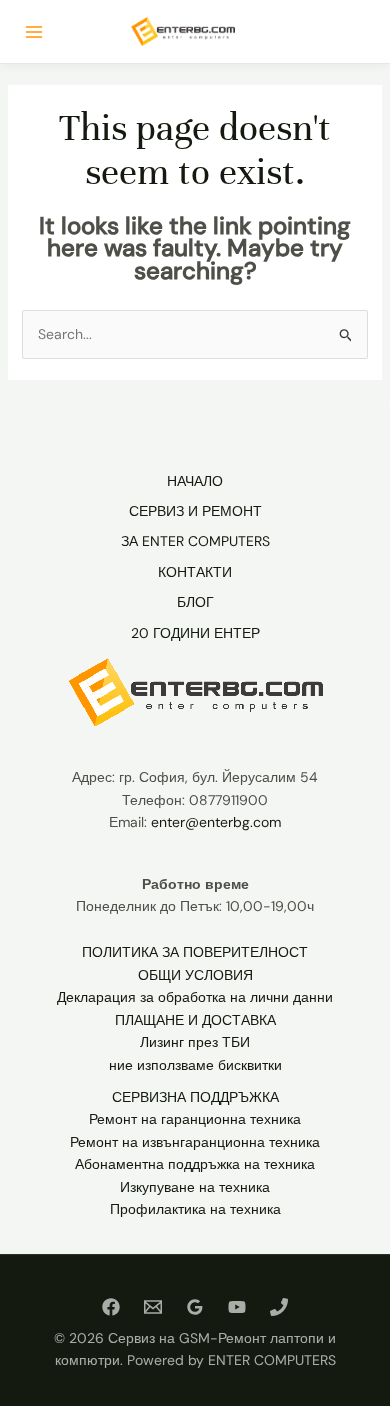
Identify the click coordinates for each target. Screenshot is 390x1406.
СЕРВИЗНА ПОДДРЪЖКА (195, 1097)
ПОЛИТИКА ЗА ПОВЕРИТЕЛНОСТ (195, 952)
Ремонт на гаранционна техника (195, 1119)
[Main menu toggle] (34, 32)
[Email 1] (153, 1307)
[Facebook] (111, 1307)
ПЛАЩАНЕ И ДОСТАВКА (195, 1020)
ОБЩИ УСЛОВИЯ (195, 975)
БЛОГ (195, 602)
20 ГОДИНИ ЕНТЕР (195, 633)
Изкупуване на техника (195, 1187)
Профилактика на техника (195, 1209)
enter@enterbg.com (216, 822)
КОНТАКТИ (195, 572)
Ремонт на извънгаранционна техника (195, 1142)
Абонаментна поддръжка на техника (195, 1164)
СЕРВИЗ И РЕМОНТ (195, 511)
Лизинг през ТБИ (195, 1042)
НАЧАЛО (195, 481)
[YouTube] (237, 1307)
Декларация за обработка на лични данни (195, 997)
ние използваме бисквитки (195, 1065)
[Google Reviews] (195, 1307)
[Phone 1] (279, 1307)
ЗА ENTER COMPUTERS (195, 541)
